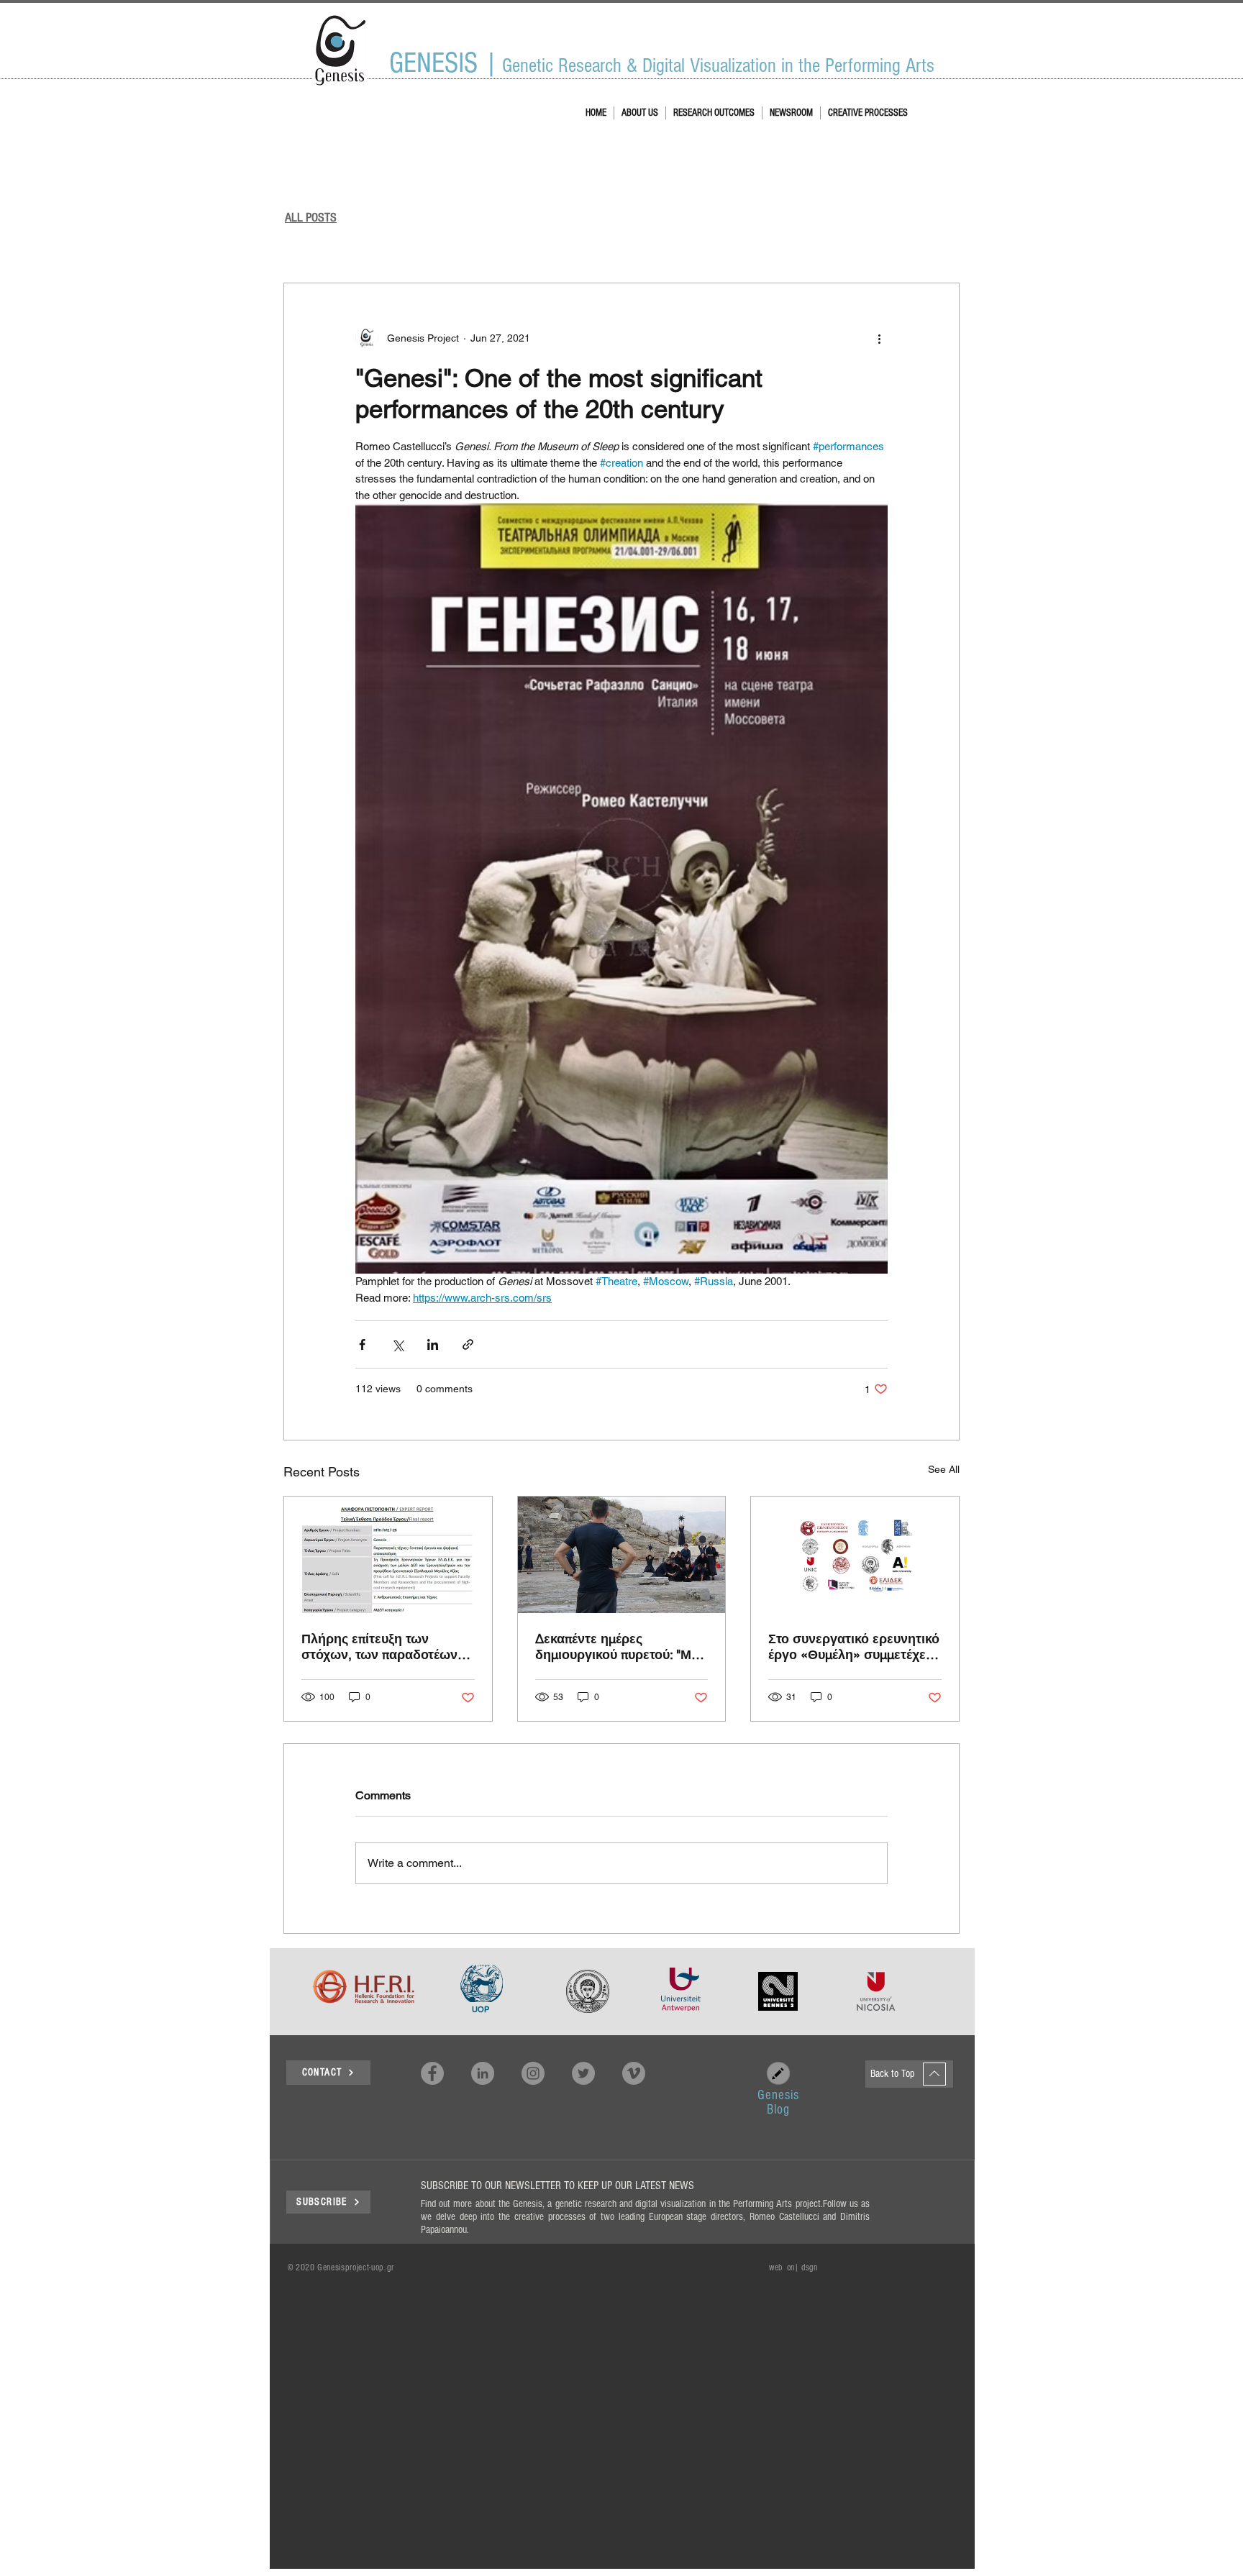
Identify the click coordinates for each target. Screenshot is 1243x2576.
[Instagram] (533, 2073)
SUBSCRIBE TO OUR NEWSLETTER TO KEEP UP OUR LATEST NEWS (557, 2186)
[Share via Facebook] (362, 1344)
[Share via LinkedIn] (433, 1344)
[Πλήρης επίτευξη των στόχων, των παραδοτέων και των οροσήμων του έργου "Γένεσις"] (388, 1555)
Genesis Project (310, 239)
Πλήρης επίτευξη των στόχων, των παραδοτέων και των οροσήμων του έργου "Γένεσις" (379, 1647)
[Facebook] (432, 2073)
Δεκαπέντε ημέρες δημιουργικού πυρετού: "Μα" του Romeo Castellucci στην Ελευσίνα (619, 1647)
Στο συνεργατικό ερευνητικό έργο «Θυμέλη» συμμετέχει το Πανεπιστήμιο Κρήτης (854, 1647)
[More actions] (879, 338)
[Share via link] (468, 1344)
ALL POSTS (311, 218)
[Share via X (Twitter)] (397, 1344)
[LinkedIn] (483, 2073)
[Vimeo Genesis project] (634, 2073)
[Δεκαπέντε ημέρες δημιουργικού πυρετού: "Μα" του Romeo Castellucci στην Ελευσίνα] (622, 1555)
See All (944, 1469)
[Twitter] (583, 2073)
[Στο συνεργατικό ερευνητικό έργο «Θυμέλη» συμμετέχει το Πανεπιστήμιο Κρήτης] (855, 1555)
